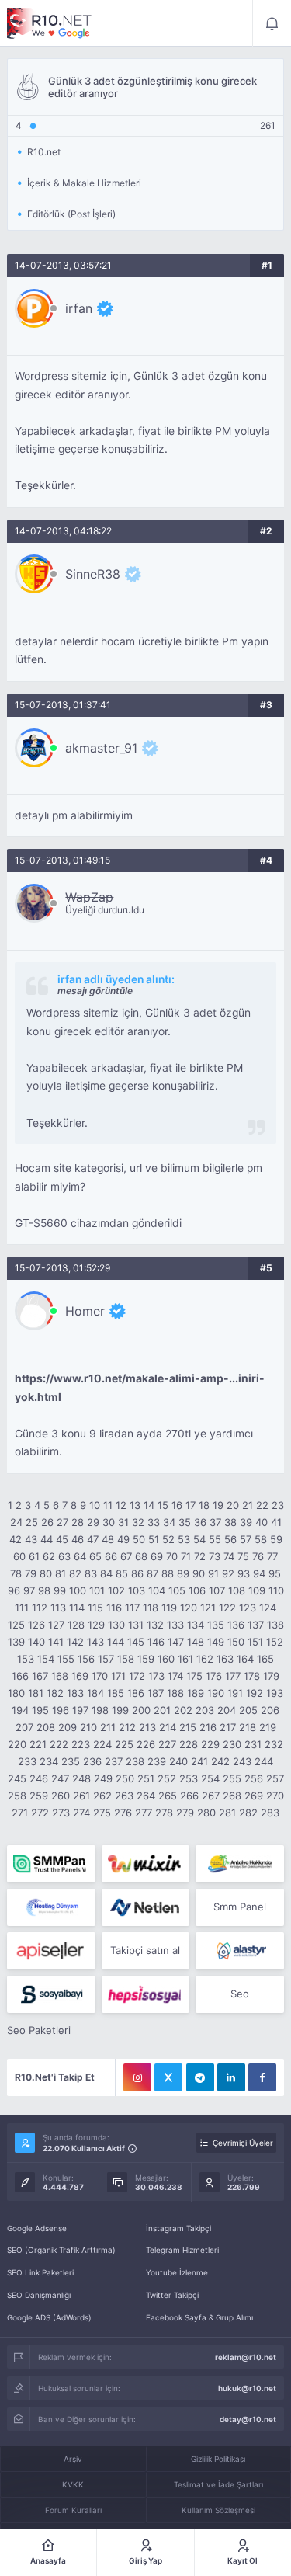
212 (127, 1727)
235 (71, 1761)
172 (137, 1676)
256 (254, 1778)
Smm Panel (240, 1907)
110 (276, 1590)
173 (156, 1676)
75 (243, 1556)
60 (19, 1556)
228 (189, 1744)
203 (205, 1710)
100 (78, 1590)
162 (205, 1659)
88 (168, 1573)
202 (183, 1710)
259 (39, 1796)
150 (236, 1642)
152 (275, 1642)
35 (185, 1522)
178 (252, 1676)
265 (168, 1796)
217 (228, 1727)
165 (265, 1659)
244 (264, 1761)
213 (147, 1727)
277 (144, 1813)
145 (136, 1642)
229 (210, 1744)
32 (138, 1522)
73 (215, 1556)
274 (81, 1813)
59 (276, 1539)
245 (17, 1778)
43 (31, 1539)
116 (114, 1608)
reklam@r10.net (246, 2357)
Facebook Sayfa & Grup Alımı (199, 2317)
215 (188, 1727)
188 (175, 1693)
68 (141, 1556)
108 (237, 1590)
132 (155, 1625)
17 (191, 1505)
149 (216, 1642)
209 (68, 1727)
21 (248, 1505)
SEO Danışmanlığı (39, 2295)
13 (135, 1505)
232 (274, 1744)
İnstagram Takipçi (178, 2228)
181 (36, 1693)
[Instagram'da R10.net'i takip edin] (137, 2077)
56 (230, 1539)
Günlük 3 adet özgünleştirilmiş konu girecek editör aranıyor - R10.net (50, 23)
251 (146, 1778)
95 (275, 1573)
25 (32, 1522)
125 (16, 1625)
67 (126, 1556)
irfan (79, 308)
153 (26, 1659)
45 (62, 1539)
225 (124, 1744)
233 (27, 1761)
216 (208, 1727)
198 (100, 1710)
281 (227, 1813)
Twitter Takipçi (172, 2295)
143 (95, 1642)
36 (200, 1522)
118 (151, 1608)
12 (121, 1505)
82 (75, 1573)
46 (78, 1539)
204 (227, 1710)
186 (136, 1693)
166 (20, 1676)
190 (216, 1693)
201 (162, 1710)
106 (197, 1590)
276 (123, 1813)
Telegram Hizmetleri (182, 2250)
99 (60, 1590)
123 (248, 1608)
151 (255, 1642)
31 (123, 1522)
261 (81, 1796)
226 (146, 1744)
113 (58, 1608)
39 (246, 1522)
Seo (240, 1994)
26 (47, 1522)
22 (262, 1505)
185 (116, 1693)
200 (141, 1710)
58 (261, 1539)
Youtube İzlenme (177, 2272)
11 (108, 1505)
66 (111, 1556)
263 (124, 1796)
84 (106, 1573)
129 (96, 1625)
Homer (85, 1311)
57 (246, 1539)
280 (206, 1813)
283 (270, 1813)
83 (91, 1573)
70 (172, 1556)
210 (88, 1727)
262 (102, 1796)
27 (62, 1522)
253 (189, 1778)
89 (183, 1573)
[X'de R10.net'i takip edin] (168, 2077)
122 (227, 1608)
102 (116, 1590)
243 (242, 1761)
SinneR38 (93, 574)
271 (20, 1813)
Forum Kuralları (73, 2510)
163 (225, 1659)
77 (272, 1556)
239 (157, 1761)
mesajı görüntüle (95, 991)
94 (259, 1573)
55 (215, 1539)
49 (123, 1539)
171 (118, 1676)
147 (176, 1642)
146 (156, 1642)
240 (178, 1761)
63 (64, 1556)
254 (210, 1778)
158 (126, 1659)
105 (177, 1590)
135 (216, 1625)
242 (220, 1761)
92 (228, 1573)
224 (102, 1744)
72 (200, 1556)
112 (40, 1608)
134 (196, 1625)
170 (100, 1676)
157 (106, 1659)
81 (61, 1573)
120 (189, 1608)
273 (61, 1813)
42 (16, 1539)
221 (38, 1744)
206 (270, 1710)
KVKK (73, 2484)
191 (235, 1693)
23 (278, 1505)
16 (177, 1505)
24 (16, 1522)
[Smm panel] (51, 1864)
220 (17, 1744)
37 (215, 1522)
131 (136, 1625)
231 (253, 1744)
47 (93, 1539)
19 (218, 1505)
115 (95, 1608)
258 (17, 1796)
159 (146, 1659)
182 (55, 1693)
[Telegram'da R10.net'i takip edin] (200, 2077)
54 (199, 1539)
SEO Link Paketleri (40, 2272)
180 (16, 1693)
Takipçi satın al (145, 1950)
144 (116, 1642)
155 (66, 1659)
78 (16, 1573)
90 (199, 1573)
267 (211, 1796)
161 (185, 1659)
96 (14, 1590)
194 (20, 1710)
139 (16, 1642)
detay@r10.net (248, 2419)
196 (61, 1710)
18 (204, 1505)
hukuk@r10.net (247, 2388)
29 (93, 1522)
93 (244, 1573)
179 (271, 1676)
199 (120, 1710)
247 (60, 1778)
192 (255, 1693)
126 (36, 1625)
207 (24, 1727)
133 (175, 1625)
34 (169, 1522)
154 (46, 1659)
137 (256, 1625)
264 (146, 1796)
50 (139, 1539)
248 (81, 1778)
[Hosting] (51, 1907)
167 (40, 1676)
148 (196, 1642)
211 (108, 1727)
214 (168, 1727)
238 (135, 1761)
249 (103, 1778)
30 (109, 1522)
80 (46, 1573)
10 (95, 1505)
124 (268, 1608)
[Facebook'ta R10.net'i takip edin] (262, 2077)
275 (102, 1813)
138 (275, 1625)
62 (49, 1556)
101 (97, 1590)
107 (217, 1590)
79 (31, 1573)
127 (56, 1625)
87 (152, 1573)
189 (196, 1693)
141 (56, 1642)
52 (168, 1539)
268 (232, 1796)
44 (47, 1539)
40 (262, 1522)
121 (208, 1608)
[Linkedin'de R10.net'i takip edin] (231, 2077)
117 (132, 1608)
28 (78, 1522)
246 (39, 1778)
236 (92, 1761)
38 (230, 1522)
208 (46, 1727)
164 (245, 1659)
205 (248, 1710)
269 (254, 1796)
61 (34, 1556)
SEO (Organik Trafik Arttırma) (61, 2250)
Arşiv (73, 2459)
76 (258, 1556)
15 (163, 1505)
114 (77, 1608)
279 (185, 1813)
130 (116, 1625)
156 (86, 1659)
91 (213, 1573)
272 (40, 1813)
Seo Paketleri (39, 2030)
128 (76, 1625)
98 (44, 1590)
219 (268, 1727)
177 (233, 1676)
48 (108, 1539)
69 (157, 1556)
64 (80, 1556)
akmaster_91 (101, 748)
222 (59, 1744)
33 (154, 1522)
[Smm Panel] (51, 1951)
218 (248, 1727)
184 (95, 1693)
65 (95, 1556)
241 (199, 1761)
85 (122, 1573)
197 (80, 1710)
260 (61, 1796)
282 (248, 1813)
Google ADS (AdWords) (49, 2317)
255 (232, 1778)
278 (164, 1813)
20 (233, 1505)
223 (81, 1744)
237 (114, 1761)
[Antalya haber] (239, 1864)
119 (169, 1608)
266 (189, 1796)
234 (49, 1761)
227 (167, 1744)
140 (36, 1642)
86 (137, 1573)
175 (194, 1676)
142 (75, 1642)
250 (125, 1778)
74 (229, 1556)
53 (184, 1539)
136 (236, 1625)
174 (175, 1676)
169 (80, 1676)
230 (232, 1744)
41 (276, 1522)
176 (214, 1676)
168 (60, 1676)
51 (154, 1539)
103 (137, 1590)
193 (275, 1693)
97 (29, 1590)
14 (149, 1505)
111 (22, 1608)
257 (275, 1778)
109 (257, 1590)
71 (186, 1556)
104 (157, 1590)
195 (40, 1710)
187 (156, 1693)
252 (167, 1778)
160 (166, 1659)
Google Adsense (37, 2228)
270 (275, 1796)
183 (75, 1693)
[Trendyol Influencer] (145, 1864)
